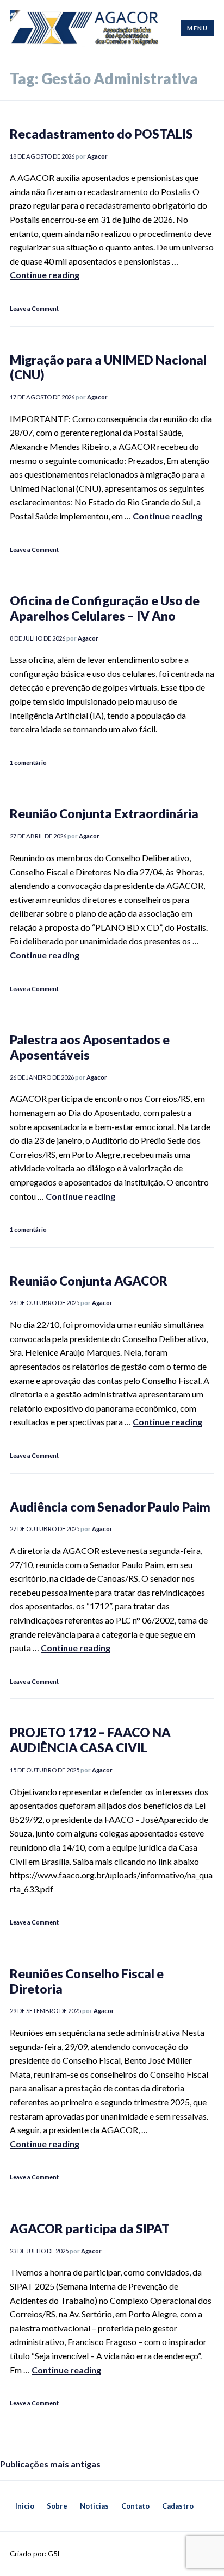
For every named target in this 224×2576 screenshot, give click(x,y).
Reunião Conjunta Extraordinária (104, 813)
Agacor (97, 156)
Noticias (94, 2506)
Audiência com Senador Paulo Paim (110, 1507)
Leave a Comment (34, 308)
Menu (197, 27)
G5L (54, 2554)
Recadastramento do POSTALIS (101, 134)
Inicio (25, 2506)
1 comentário (28, 763)
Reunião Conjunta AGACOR (89, 1281)
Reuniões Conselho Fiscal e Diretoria (87, 1981)
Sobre (57, 2506)
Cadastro (178, 2506)
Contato (135, 2506)
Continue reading (45, 275)
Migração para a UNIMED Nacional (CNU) (108, 367)
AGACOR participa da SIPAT (90, 2228)
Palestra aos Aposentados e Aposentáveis (90, 1047)
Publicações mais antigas (50, 2464)
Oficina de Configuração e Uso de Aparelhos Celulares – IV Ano (105, 608)
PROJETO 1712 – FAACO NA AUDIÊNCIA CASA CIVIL (90, 1740)
